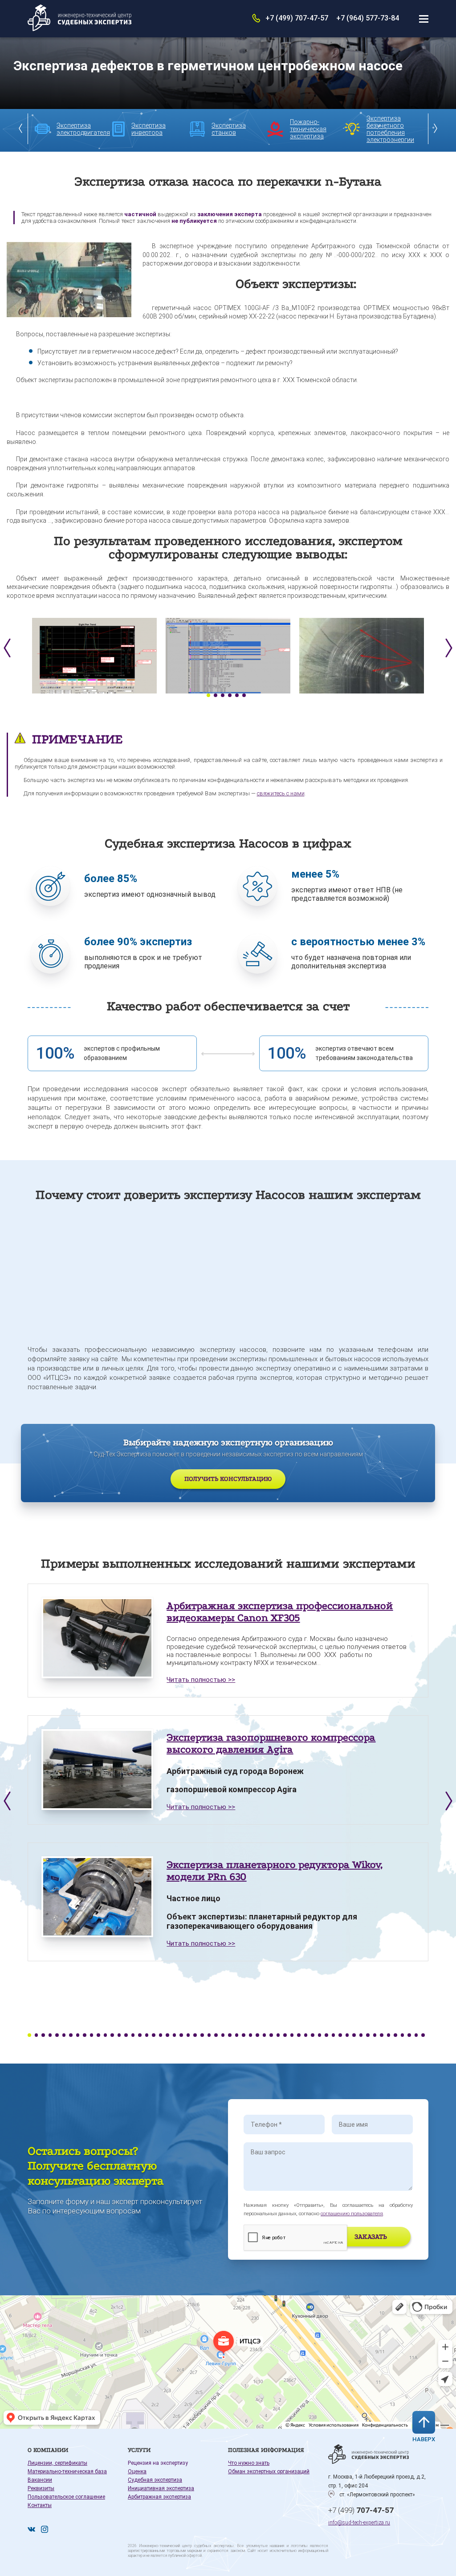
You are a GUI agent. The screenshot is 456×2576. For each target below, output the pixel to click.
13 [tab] (112, 2035)
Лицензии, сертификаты (57, 2463)
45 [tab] (334, 2035)
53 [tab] (389, 2035)
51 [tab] (375, 2035)
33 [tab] (251, 2035)
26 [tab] (202, 2035)
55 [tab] (403, 2035)
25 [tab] (195, 2035)
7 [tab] (71, 2035)
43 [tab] (320, 2035)
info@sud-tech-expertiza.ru (359, 2523)
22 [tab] (175, 2035)
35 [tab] (265, 2035)
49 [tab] (361, 2035)
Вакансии (40, 2480)
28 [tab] (216, 2035)
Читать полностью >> (201, 1680)
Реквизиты (41, 2488)
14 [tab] (119, 2035)
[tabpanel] (94, 656)
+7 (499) (361, 2510)
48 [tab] (354, 2035)
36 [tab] (271, 2035)
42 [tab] (313, 2035)
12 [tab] (106, 2035)
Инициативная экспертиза (161, 2488)
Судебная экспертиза (155, 2480)
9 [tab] (85, 2035)
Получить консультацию (228, 1479)
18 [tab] (147, 2035)
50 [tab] (368, 2035)
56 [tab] (409, 2035)
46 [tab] (340, 2035)
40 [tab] (299, 2035)
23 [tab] (181, 2035)
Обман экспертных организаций (269, 2471)
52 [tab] (382, 2035)
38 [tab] (285, 2035)
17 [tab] (140, 2035)
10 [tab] (92, 2035)
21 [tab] (167, 2035)
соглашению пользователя (352, 2214)
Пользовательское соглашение (66, 2497)
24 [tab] (188, 2035)
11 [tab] (98, 2035)
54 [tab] (395, 2035)
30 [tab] (230, 2035)
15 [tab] (126, 2035)
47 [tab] (347, 2035)
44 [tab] (326, 2035)
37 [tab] (278, 2035)
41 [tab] (306, 2035)
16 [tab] (133, 2035)
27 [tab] (209, 2035)
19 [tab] (154, 2035)
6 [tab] (244, 695)
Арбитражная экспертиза (159, 2497)
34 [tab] (257, 2035)
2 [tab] (216, 695)
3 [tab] (223, 695)
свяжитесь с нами (281, 793)
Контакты (40, 2505)
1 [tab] (208, 695)
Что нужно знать (249, 2463)
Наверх (424, 2439)
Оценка (137, 2471)
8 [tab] (78, 2035)
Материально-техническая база (67, 2471)
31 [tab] (237, 2035)
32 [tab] (244, 2035)
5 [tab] (237, 695)
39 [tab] (292, 2035)
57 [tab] (416, 2035)
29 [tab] (223, 2035)
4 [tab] (230, 695)
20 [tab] (161, 2035)
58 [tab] (423, 2035)
